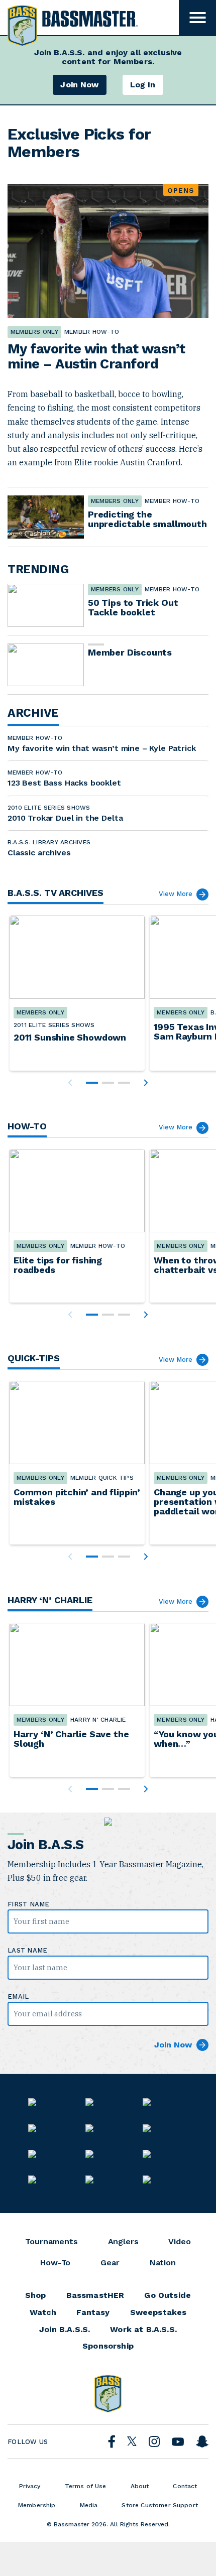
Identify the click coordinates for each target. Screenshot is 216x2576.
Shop (36, 2295)
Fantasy (93, 2312)
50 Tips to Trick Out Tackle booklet (133, 607)
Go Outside (168, 2295)
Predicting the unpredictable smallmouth (147, 519)
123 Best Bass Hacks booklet (64, 783)
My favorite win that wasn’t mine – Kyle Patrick (101, 748)
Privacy (30, 2486)
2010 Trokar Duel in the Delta (65, 818)
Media (89, 2505)
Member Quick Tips (102, 1478)
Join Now (79, 85)
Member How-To (172, 501)
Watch (43, 2312)
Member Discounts (130, 652)
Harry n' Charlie (98, 1720)
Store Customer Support (160, 2505)
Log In (143, 85)
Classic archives (39, 853)
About (140, 2486)
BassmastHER (95, 2295)
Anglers (123, 2242)
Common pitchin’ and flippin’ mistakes (77, 1497)
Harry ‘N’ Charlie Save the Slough (71, 1739)
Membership (37, 2505)
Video (179, 2242)
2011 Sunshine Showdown (70, 1037)
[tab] (92, 1083)
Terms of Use (86, 2486)
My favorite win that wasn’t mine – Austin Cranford (96, 356)
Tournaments (51, 2242)
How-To (55, 2263)
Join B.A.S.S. (65, 2330)
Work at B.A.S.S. (143, 2330)
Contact (185, 2486)
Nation (163, 2263)
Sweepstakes (158, 2312)
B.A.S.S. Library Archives (49, 842)
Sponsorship (108, 2346)
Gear (110, 2263)
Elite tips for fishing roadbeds (58, 1265)
